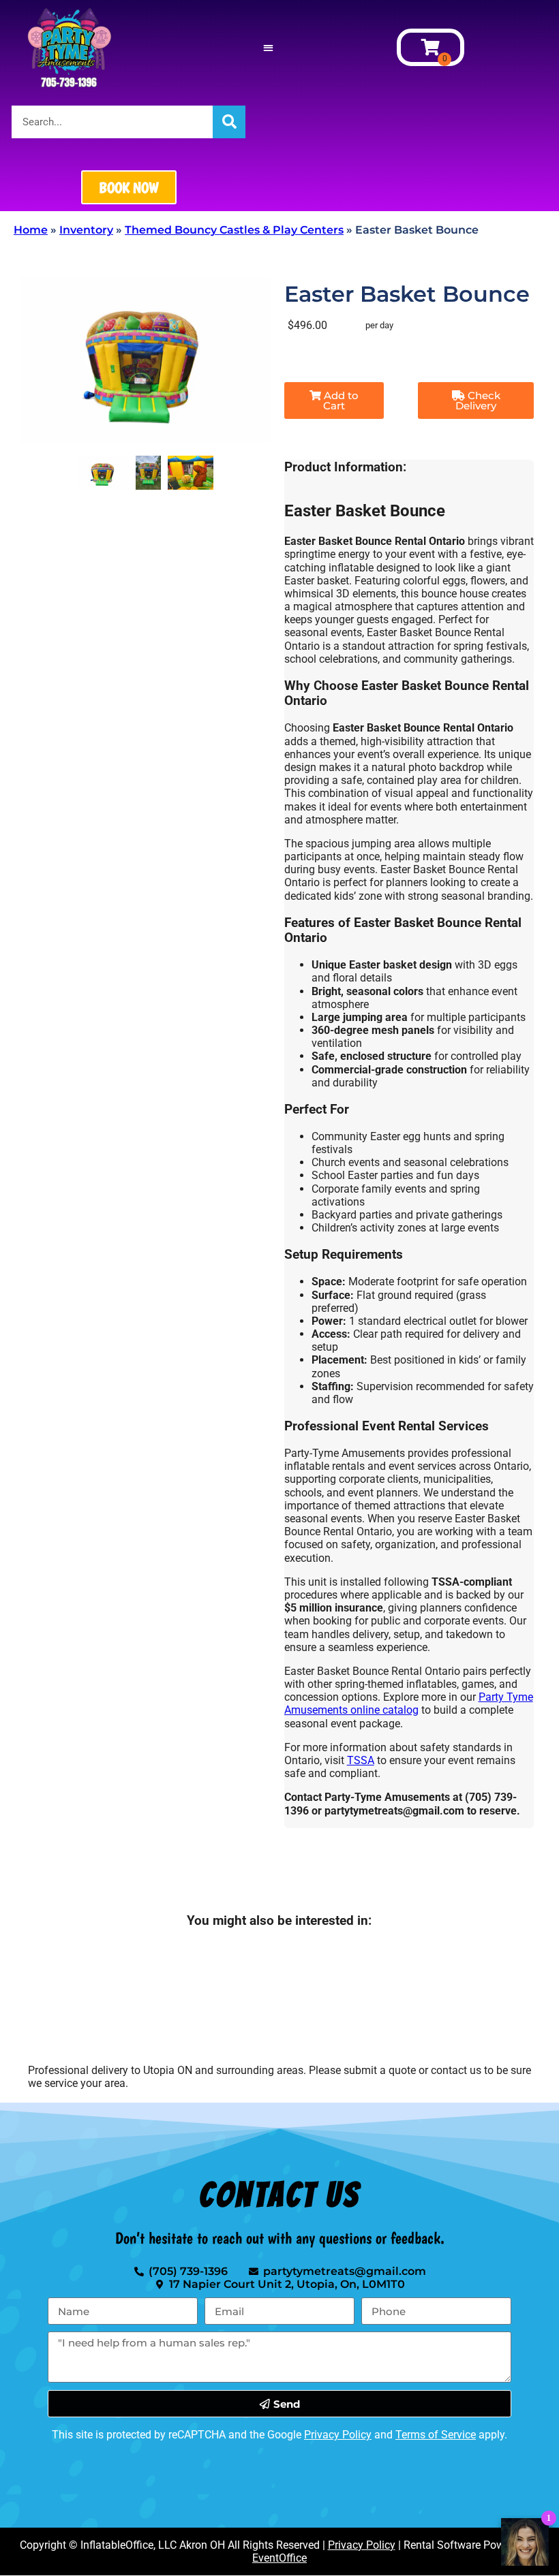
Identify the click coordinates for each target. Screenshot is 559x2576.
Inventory (86, 230)
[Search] (229, 122)
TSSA (361, 1760)
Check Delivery (478, 400)
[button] (268, 47)
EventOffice (279, 2558)
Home (31, 230)
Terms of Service (436, 2435)
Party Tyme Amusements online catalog (409, 1703)
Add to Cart (340, 400)
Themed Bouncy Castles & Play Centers (234, 230)
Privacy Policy (338, 2435)
